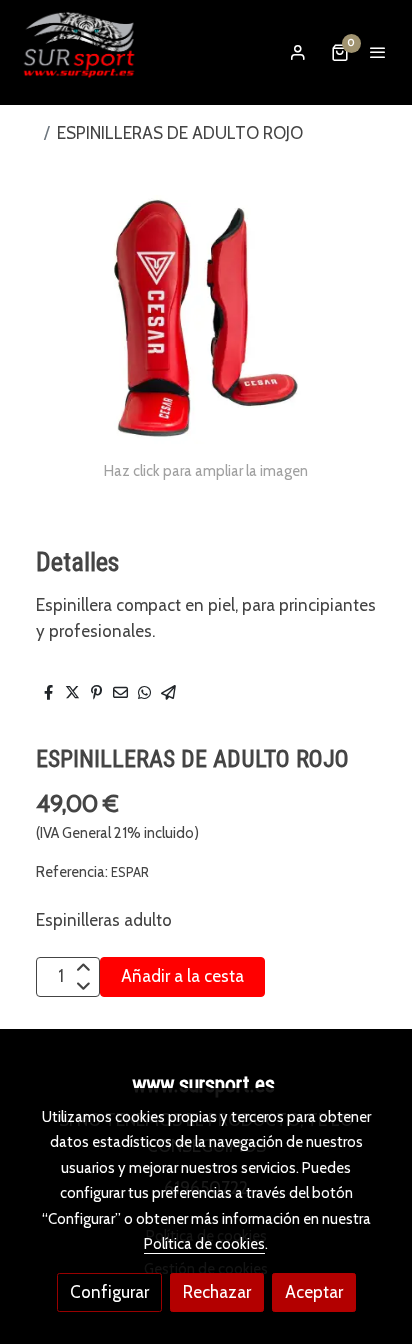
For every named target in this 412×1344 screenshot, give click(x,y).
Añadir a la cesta (182, 976)
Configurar (109, 1292)
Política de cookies (204, 1244)
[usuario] (298, 52)
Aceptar (314, 1292)
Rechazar (217, 1292)
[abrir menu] (378, 52)
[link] (80, 52)
